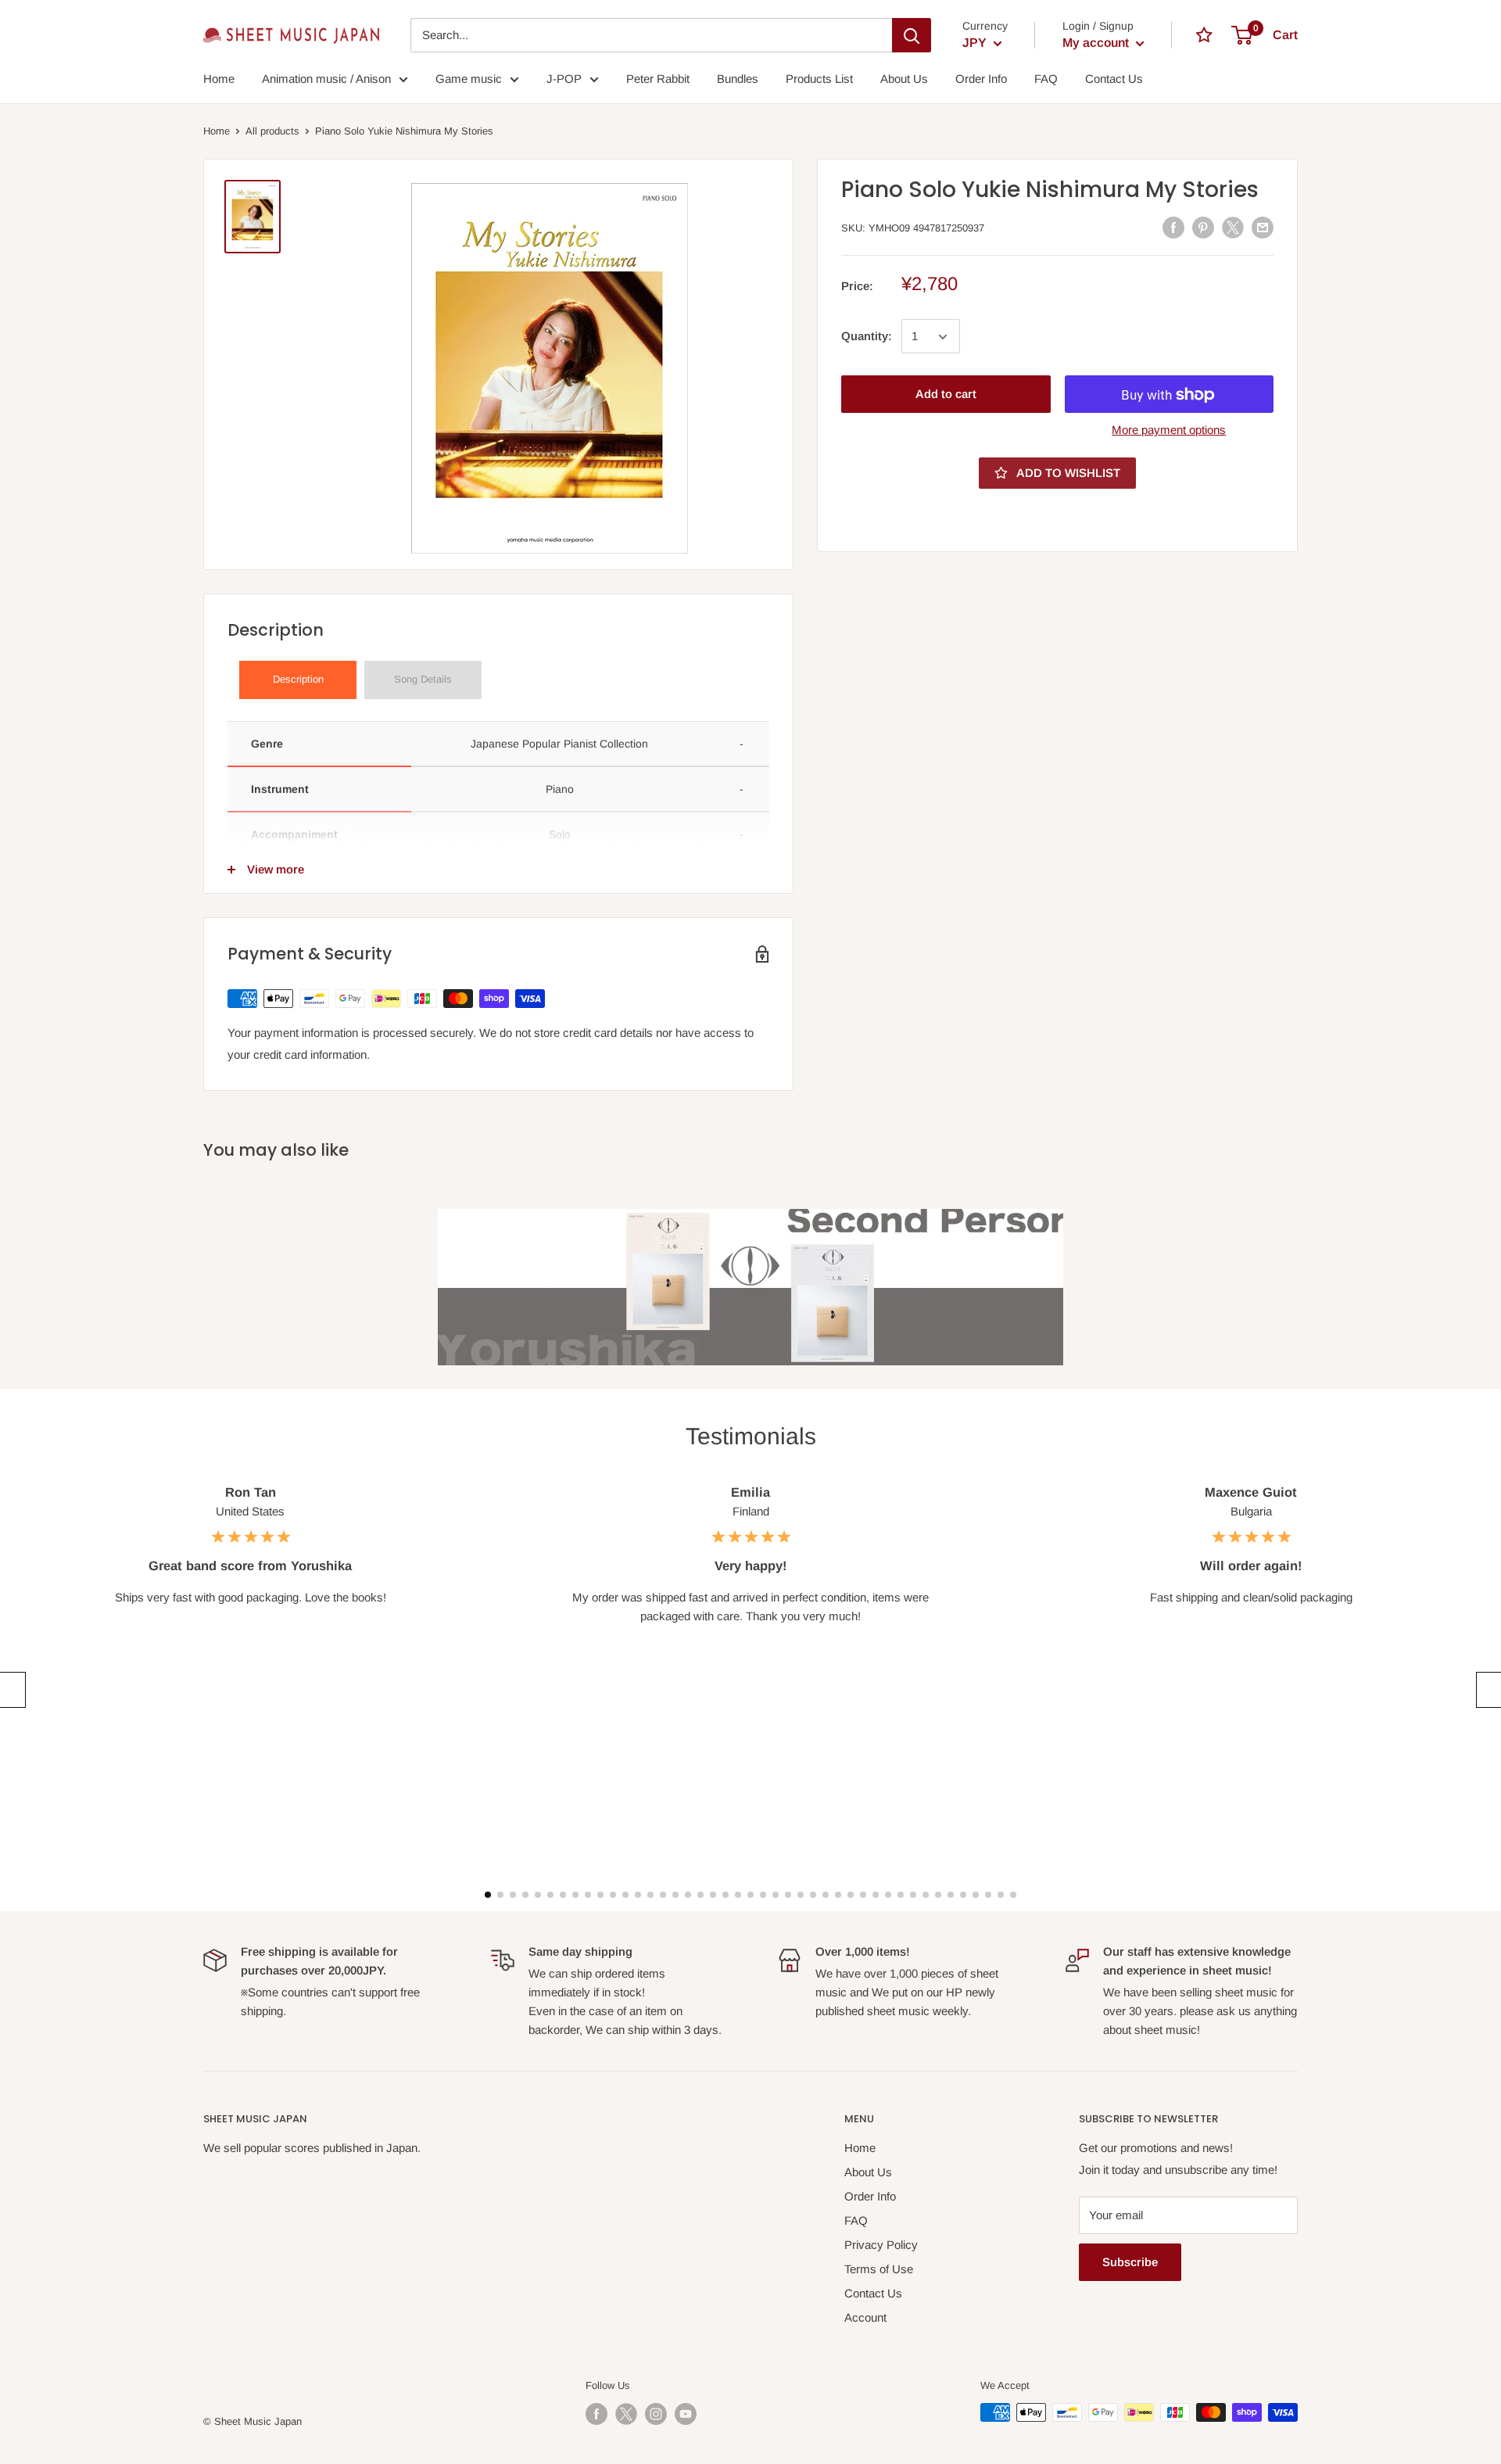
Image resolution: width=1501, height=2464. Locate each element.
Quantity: (867, 337)
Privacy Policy (881, 2245)
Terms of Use (879, 2269)
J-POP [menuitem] (564, 79)
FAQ (856, 2220)
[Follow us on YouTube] (686, 2414)
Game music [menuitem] (469, 79)
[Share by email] (1263, 227)
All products (272, 131)
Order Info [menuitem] (981, 79)
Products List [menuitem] (819, 79)
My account (1097, 43)
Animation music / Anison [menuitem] (326, 79)
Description (298, 679)
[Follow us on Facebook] (596, 2414)
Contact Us (873, 2293)
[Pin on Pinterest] (1203, 227)
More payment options (1169, 430)
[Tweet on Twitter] (1233, 227)
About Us (868, 2172)
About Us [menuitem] (904, 79)
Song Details (423, 679)
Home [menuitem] (219, 79)
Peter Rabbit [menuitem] (658, 79)
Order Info (870, 2196)
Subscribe (1130, 2262)
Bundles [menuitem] (738, 79)
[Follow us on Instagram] (656, 2414)
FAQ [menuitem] (1046, 79)
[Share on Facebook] (1173, 227)
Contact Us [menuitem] (1114, 79)
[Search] (912, 35)
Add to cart (946, 395)
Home (217, 131)
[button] (11, 1690)
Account (865, 2317)
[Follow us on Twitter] (626, 2414)
